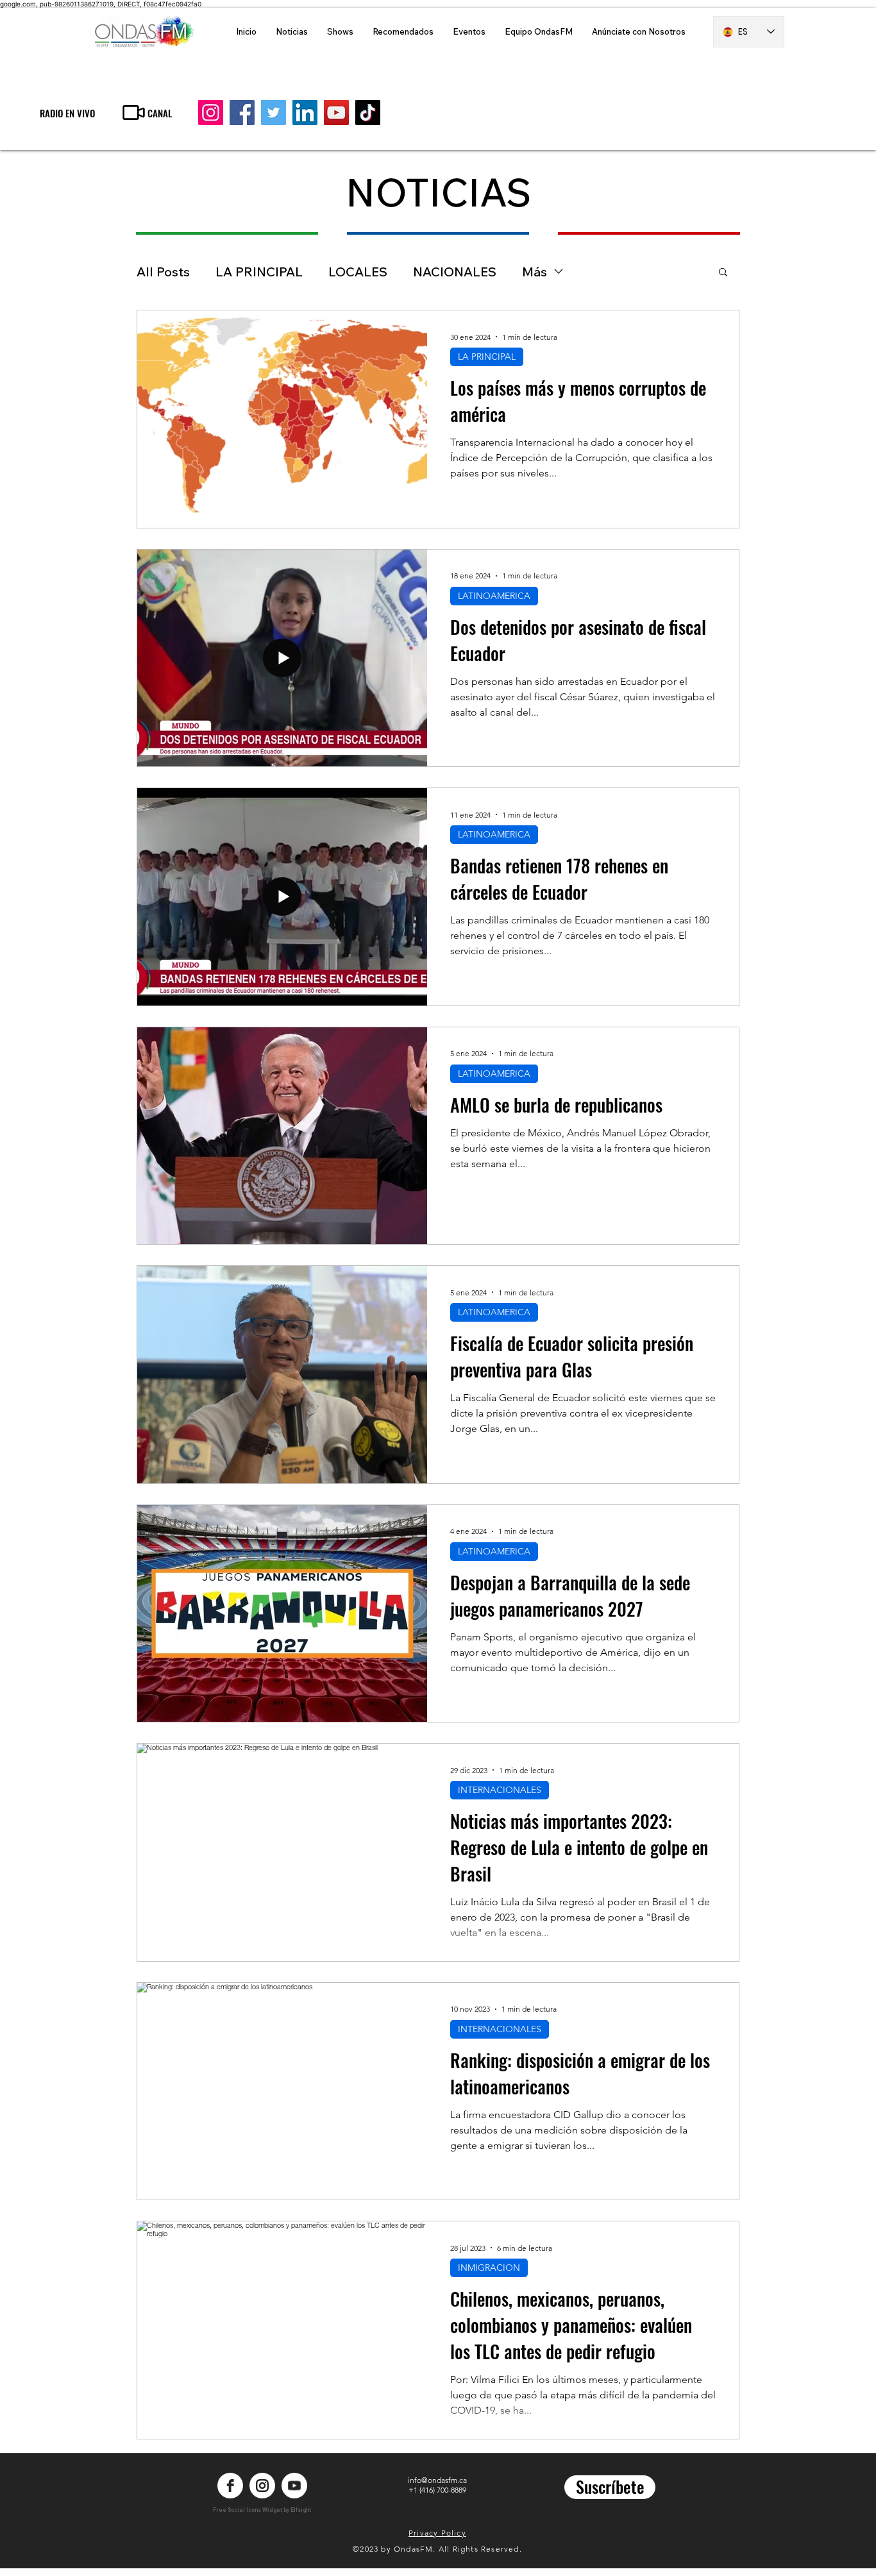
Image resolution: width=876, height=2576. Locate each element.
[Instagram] (211, 113)
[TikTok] (368, 113)
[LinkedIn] (305, 113)
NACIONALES (455, 272)
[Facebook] (242, 113)
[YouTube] (336, 113)
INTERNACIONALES (500, 1790)
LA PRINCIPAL (259, 272)
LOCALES (358, 272)
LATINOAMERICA (494, 596)
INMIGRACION (489, 2268)
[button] (723, 273)
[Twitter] (274, 113)
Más (535, 272)
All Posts (163, 272)
